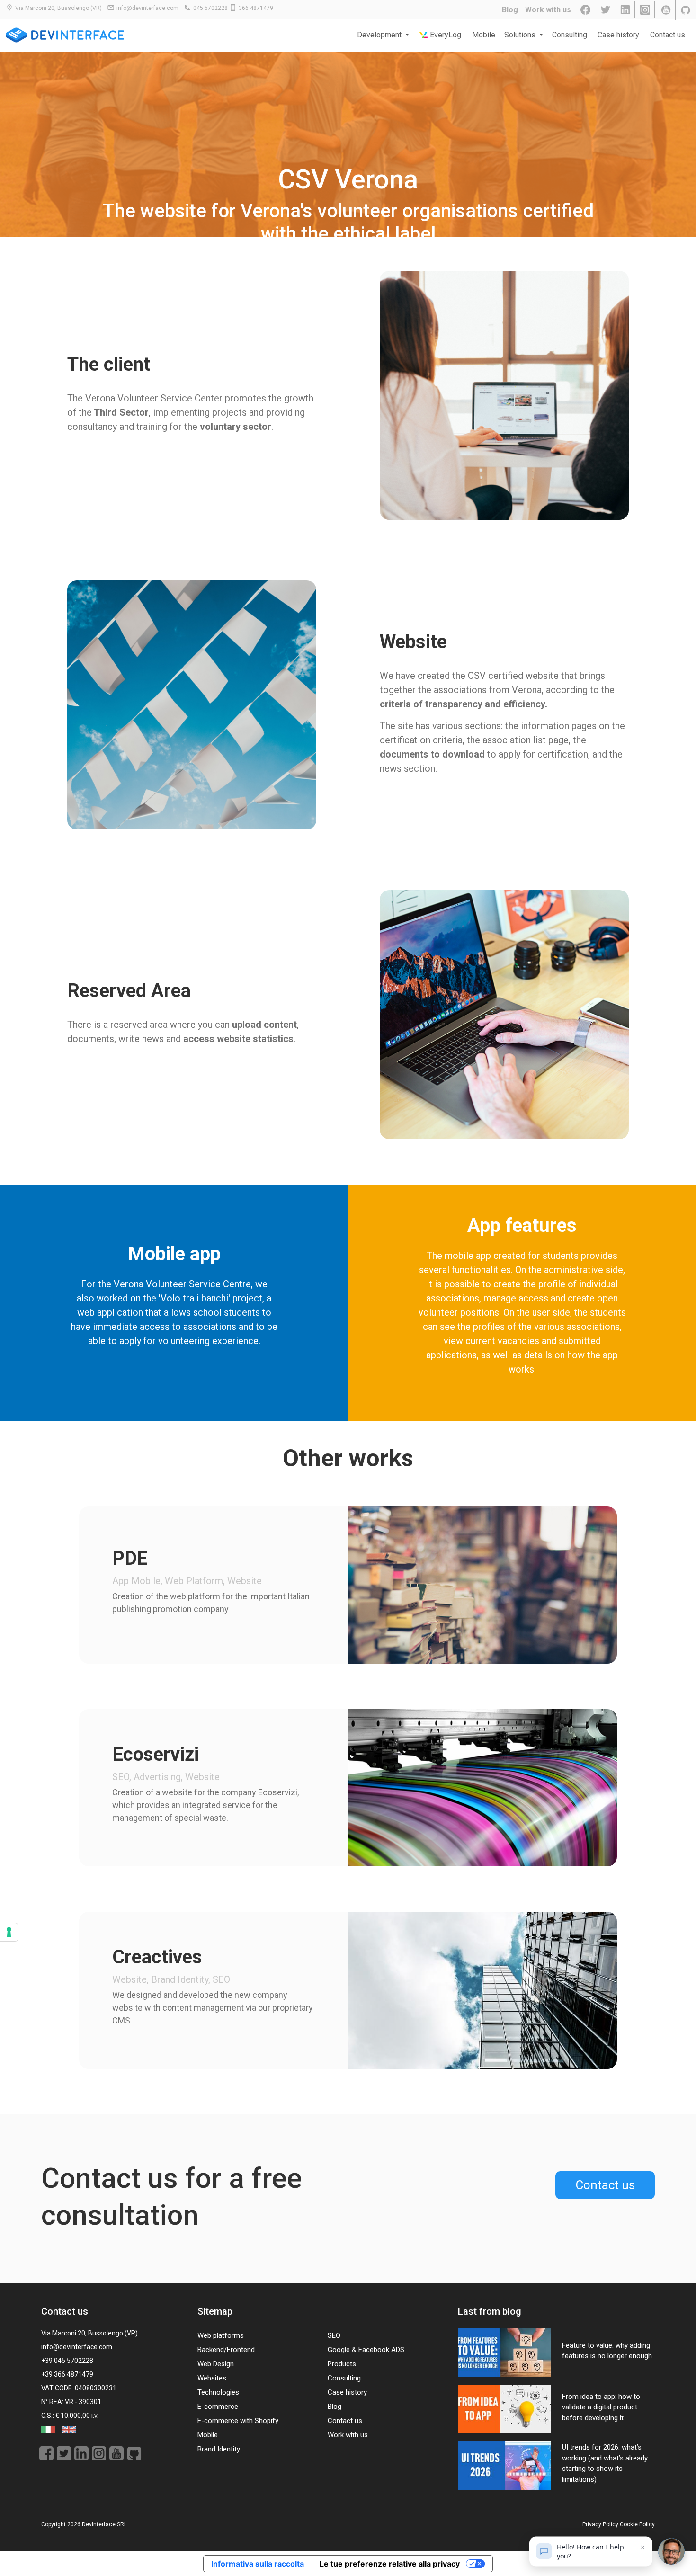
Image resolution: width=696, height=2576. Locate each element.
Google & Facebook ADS (366, 2350)
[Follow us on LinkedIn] (626, 10)
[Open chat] (671, 2551)
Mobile (484, 35)
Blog (510, 10)
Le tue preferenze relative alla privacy (390, 2564)
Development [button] (380, 35)
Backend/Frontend (226, 2350)
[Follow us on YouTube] (666, 10)
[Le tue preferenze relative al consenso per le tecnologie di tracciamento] (9, 1932)
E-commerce (218, 2407)
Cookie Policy (637, 2524)
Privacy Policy (600, 2524)
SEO (334, 2335)
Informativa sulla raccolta (258, 2564)
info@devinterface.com (147, 8)
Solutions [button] (521, 35)
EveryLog (445, 35)
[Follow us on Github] (686, 10)
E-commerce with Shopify (238, 2421)
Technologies (218, 2392)
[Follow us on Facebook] (586, 10)
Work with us (548, 10)
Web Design (216, 2364)
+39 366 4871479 (67, 2374)
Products (342, 2364)
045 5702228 (210, 8)
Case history (618, 35)
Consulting (570, 35)
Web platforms (221, 2335)
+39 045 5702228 (67, 2361)
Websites (212, 2378)
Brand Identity (219, 2449)
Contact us (668, 35)
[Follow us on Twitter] (606, 10)
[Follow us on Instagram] (646, 10)
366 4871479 (256, 8)
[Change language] (49, 2429)
